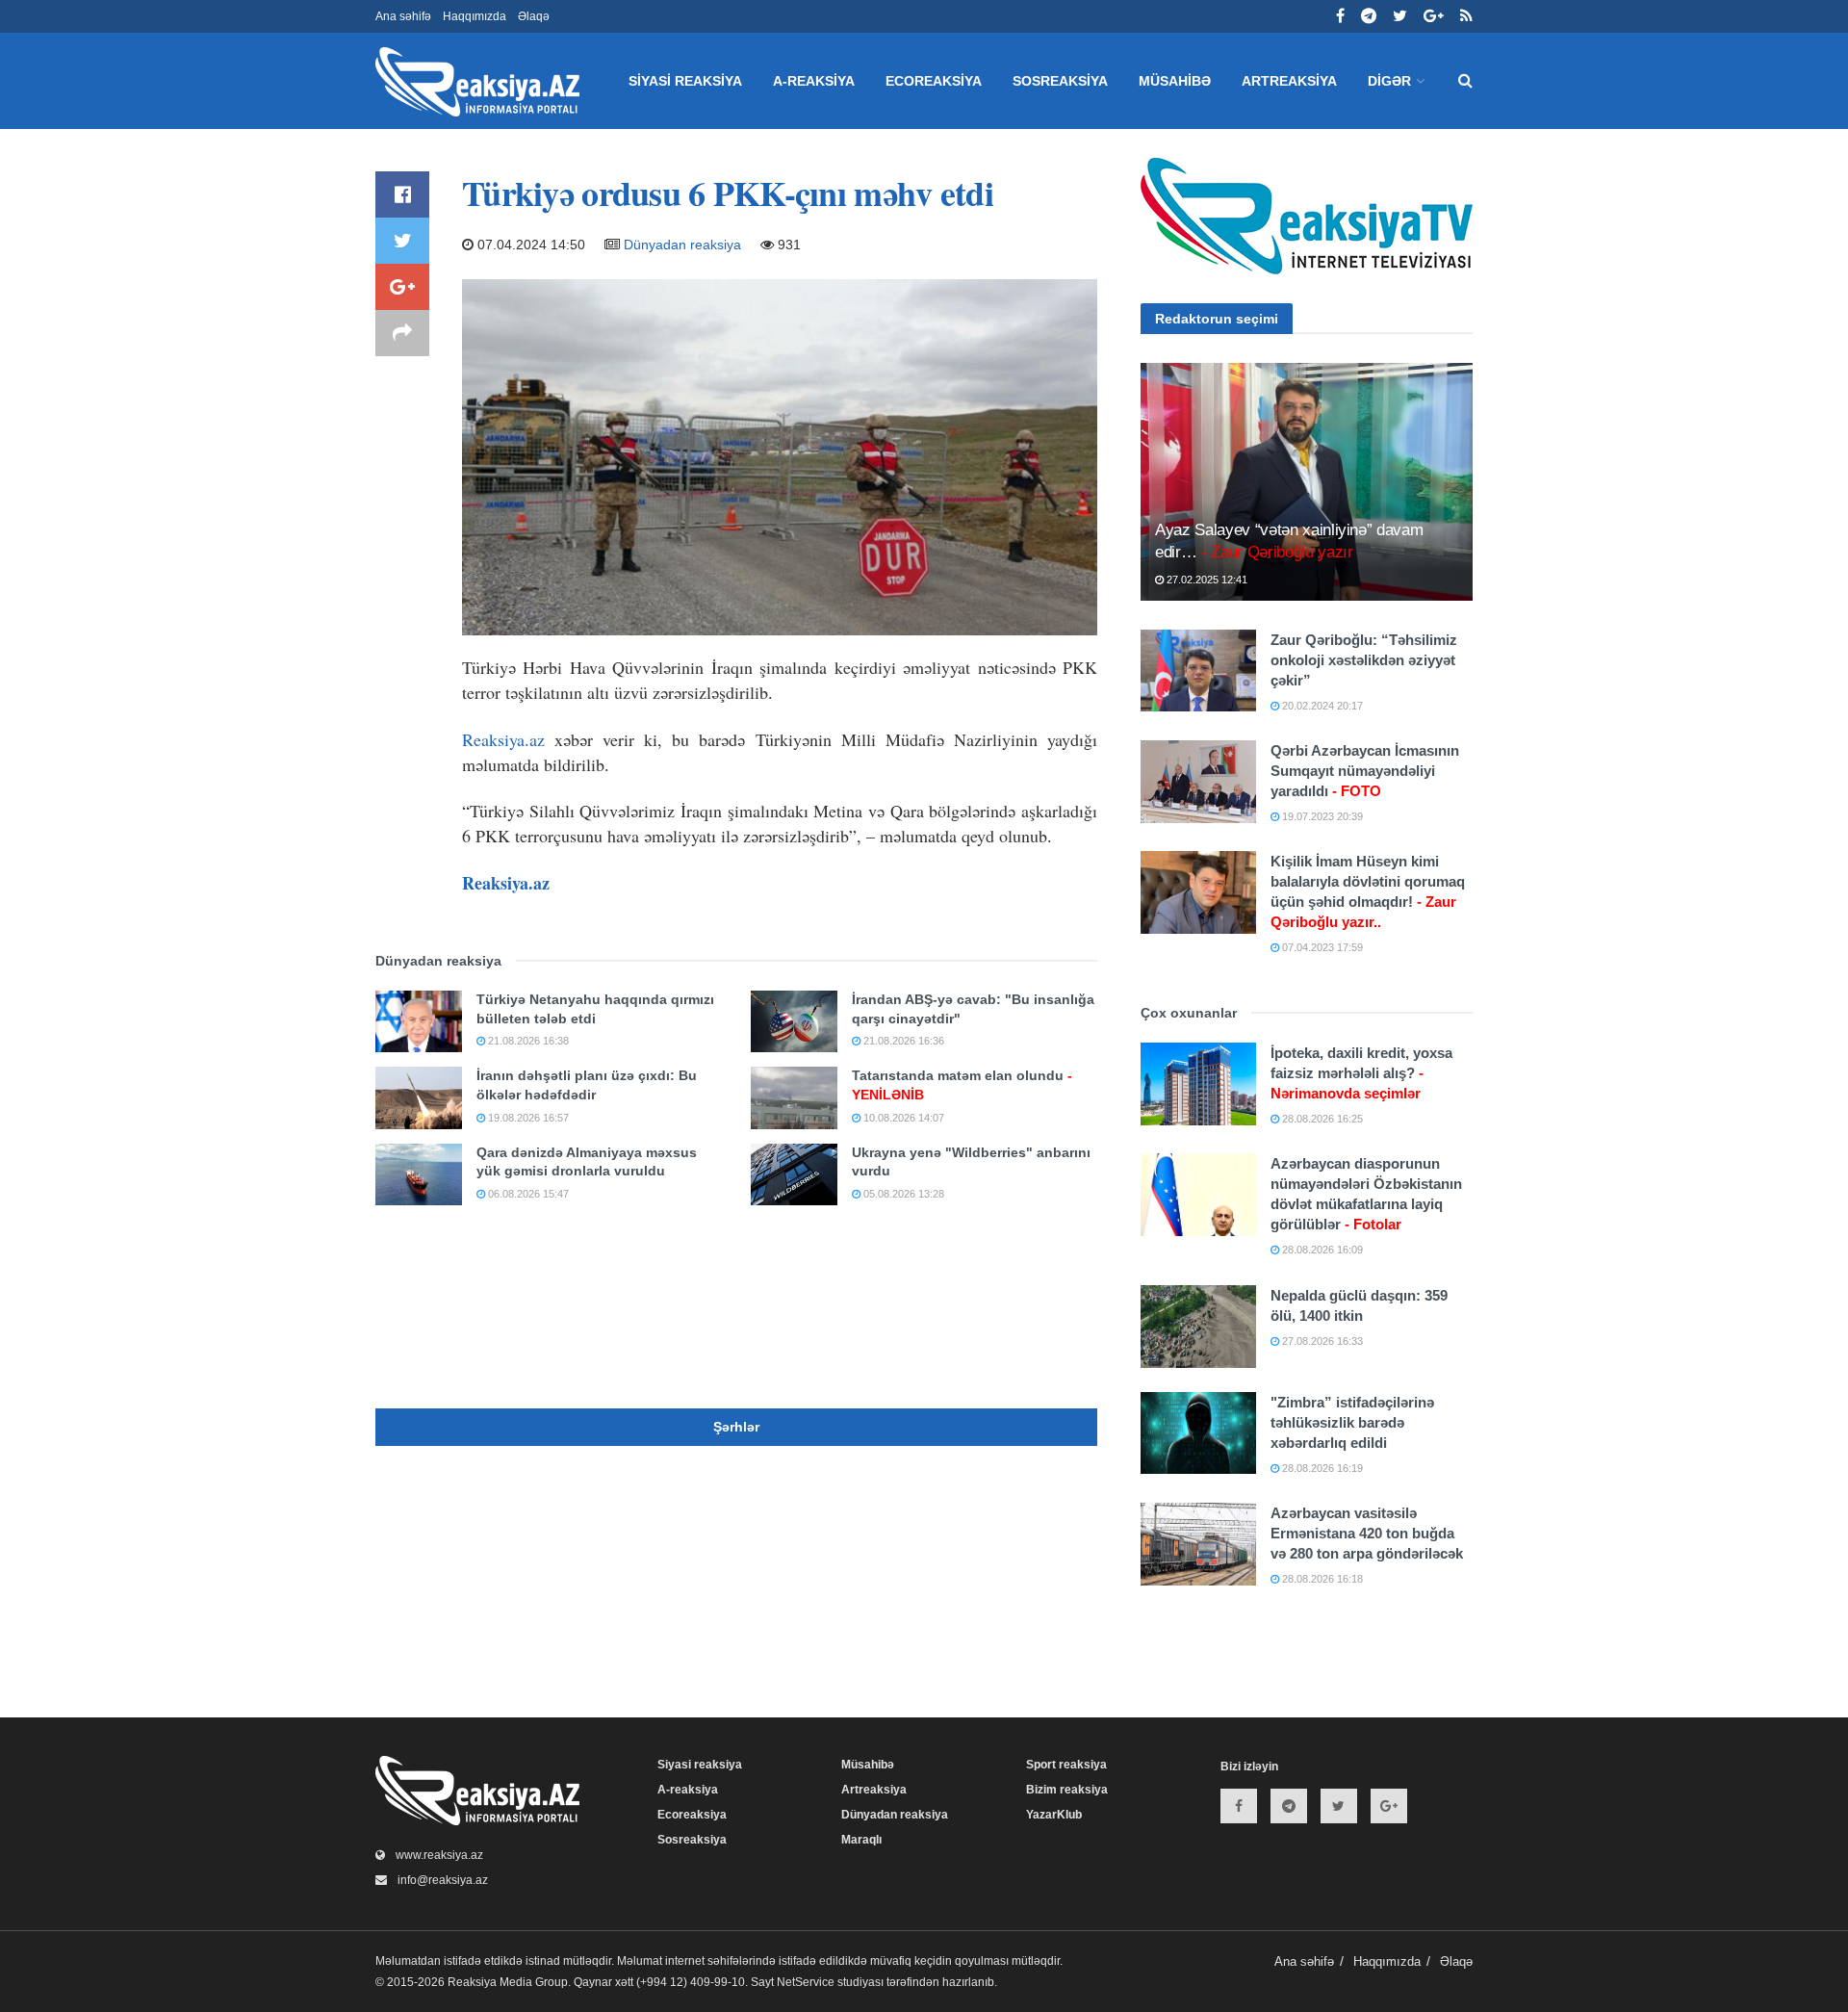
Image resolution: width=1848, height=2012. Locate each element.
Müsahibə (1175, 81)
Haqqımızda (475, 16)
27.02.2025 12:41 (1206, 580)
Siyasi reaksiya (685, 81)
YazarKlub (1054, 1815)
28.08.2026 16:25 (1321, 1119)
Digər (1389, 81)
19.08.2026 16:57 (527, 1118)
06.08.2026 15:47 (527, 1194)
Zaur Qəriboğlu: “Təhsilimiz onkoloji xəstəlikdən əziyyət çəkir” (1364, 660)
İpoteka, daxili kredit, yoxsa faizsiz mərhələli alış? (1361, 1073)
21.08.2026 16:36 (902, 1041)
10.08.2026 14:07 (902, 1118)
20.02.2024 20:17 (1321, 706)
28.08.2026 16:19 (1321, 1468)
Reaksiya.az (503, 739)
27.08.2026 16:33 (1321, 1341)
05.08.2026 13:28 (902, 1194)
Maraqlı (861, 1840)
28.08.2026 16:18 (1321, 1579)
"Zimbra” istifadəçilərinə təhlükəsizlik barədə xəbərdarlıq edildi (1352, 1422)
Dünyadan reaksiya (682, 245)
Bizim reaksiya (1067, 1790)
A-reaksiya (814, 81)
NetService (806, 1982)
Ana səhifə (403, 16)
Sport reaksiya (1066, 1765)
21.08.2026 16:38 (527, 1041)
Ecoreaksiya (934, 81)
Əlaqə (534, 16)
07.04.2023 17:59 (1321, 947)
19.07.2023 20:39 (1321, 816)
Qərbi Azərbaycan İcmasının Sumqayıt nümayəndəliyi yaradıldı (1365, 771)
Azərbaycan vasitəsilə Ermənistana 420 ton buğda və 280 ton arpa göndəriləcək (1367, 1533)
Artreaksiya (1289, 81)
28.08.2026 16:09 (1321, 1250)
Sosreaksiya (1060, 81)
